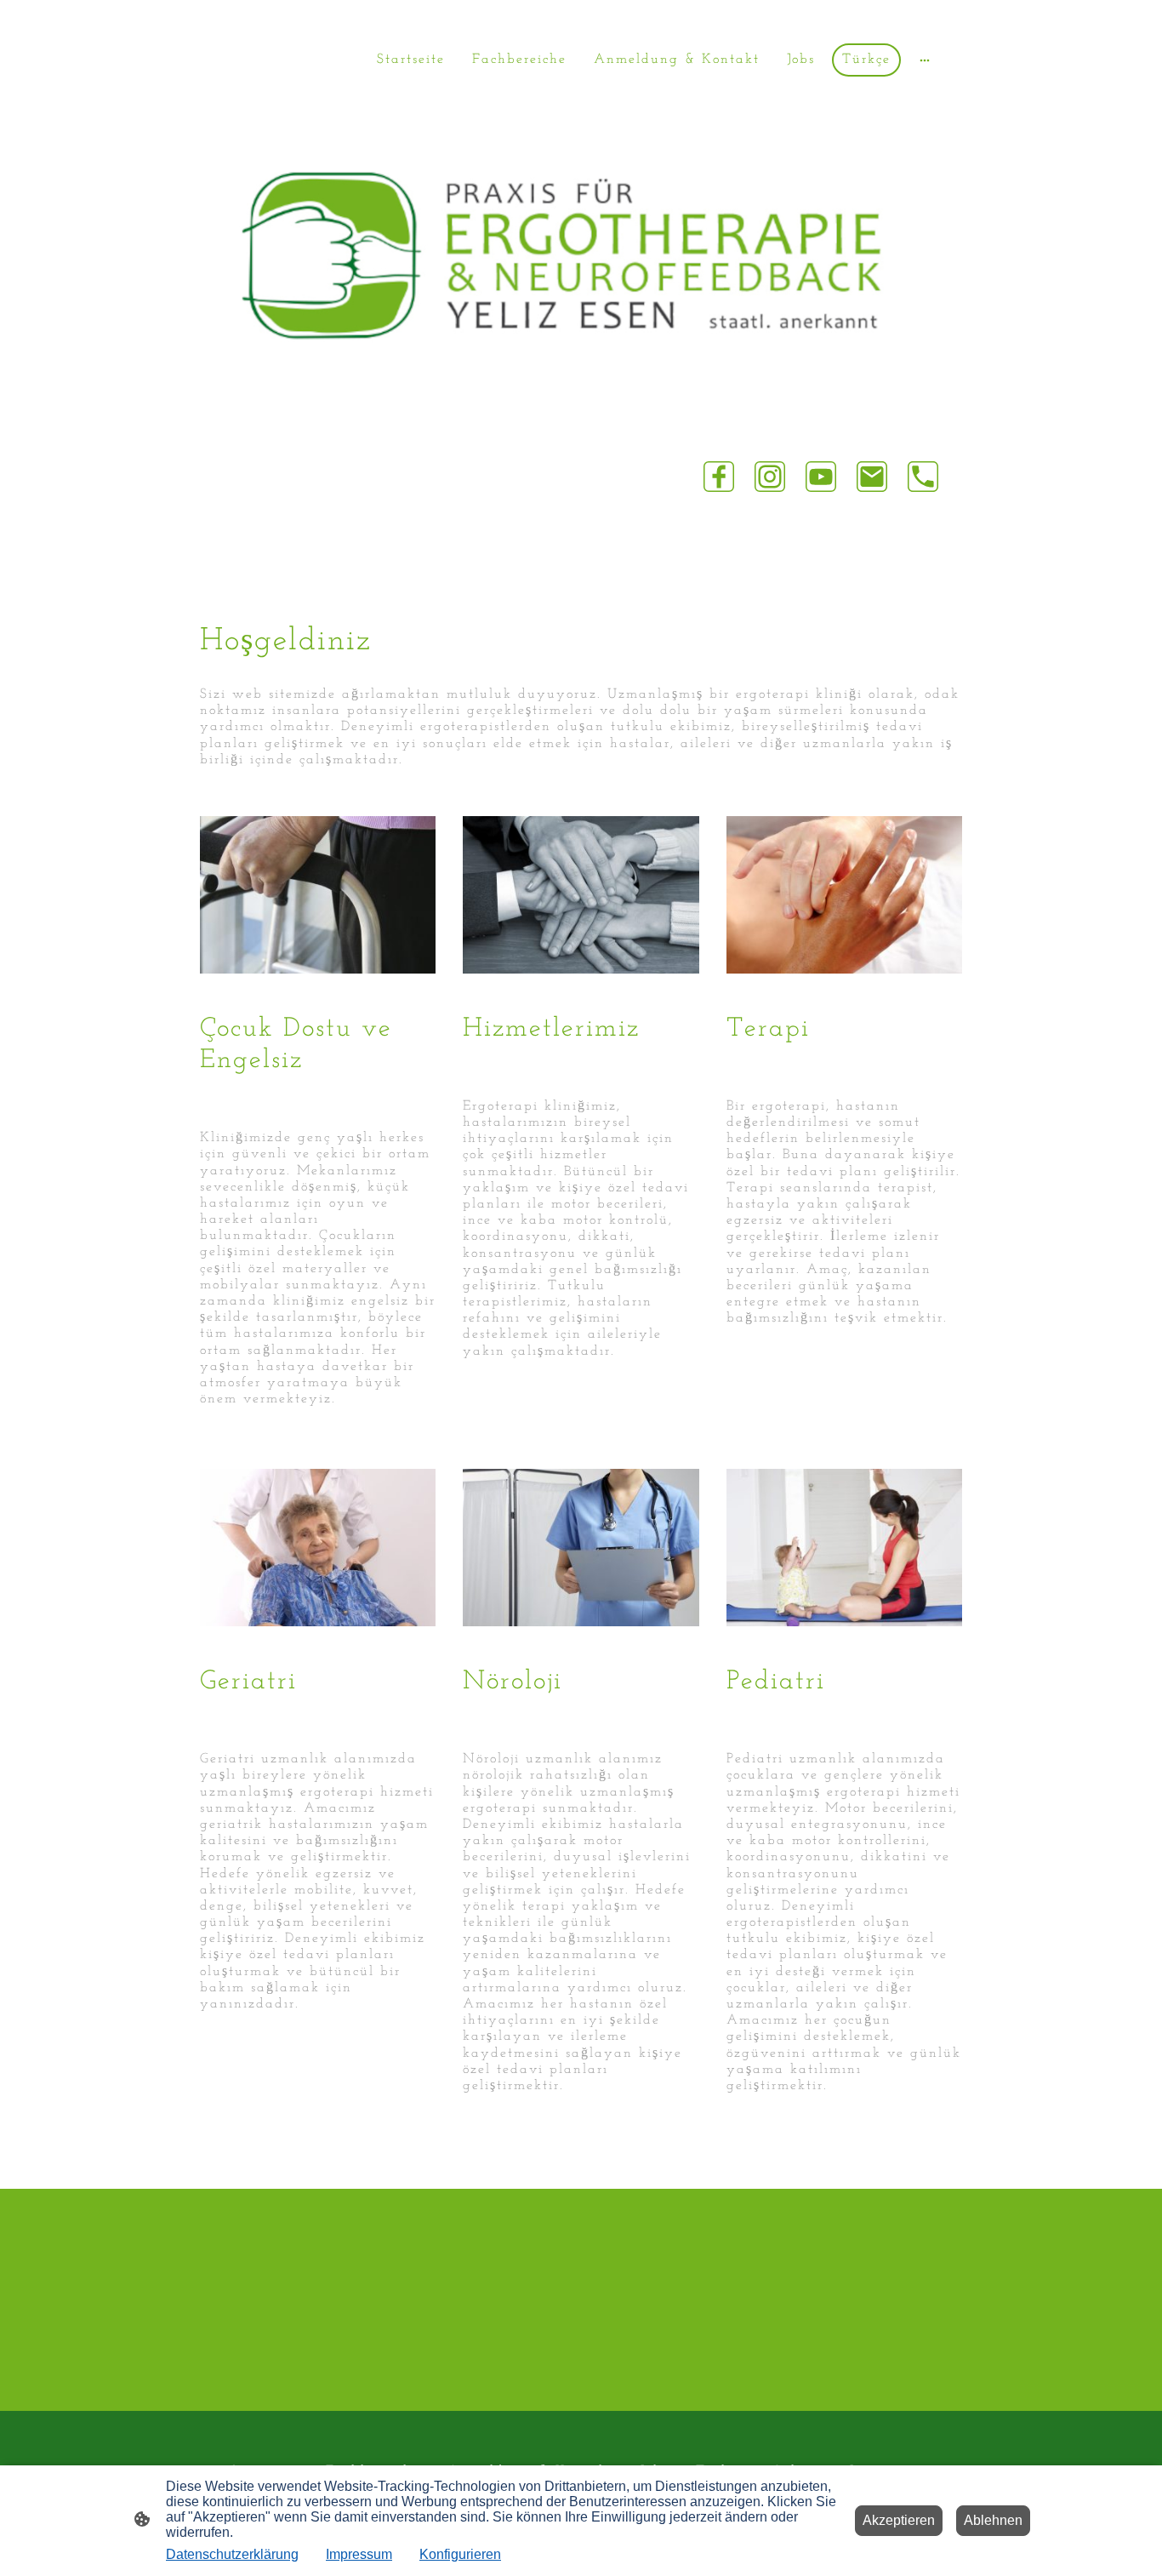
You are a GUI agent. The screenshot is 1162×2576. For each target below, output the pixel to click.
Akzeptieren (899, 2520)
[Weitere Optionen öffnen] (925, 60)
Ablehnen (993, 2520)
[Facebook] (719, 477)
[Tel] (923, 477)
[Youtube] (821, 477)
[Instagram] (770, 477)
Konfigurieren (460, 2554)
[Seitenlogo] (263, 140)
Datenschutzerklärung (232, 2554)
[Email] (872, 477)
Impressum (359, 2554)
